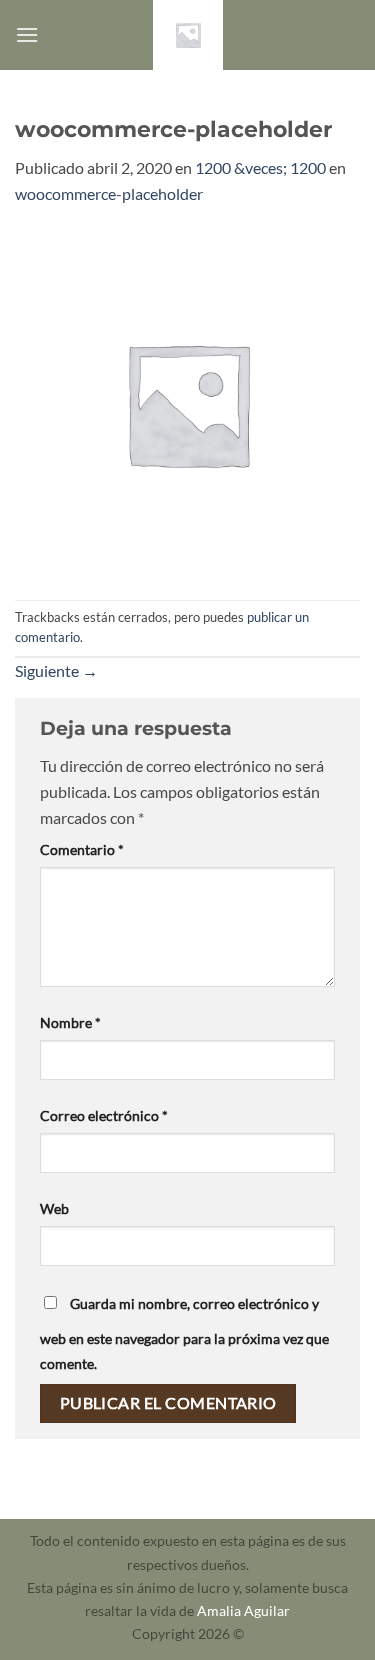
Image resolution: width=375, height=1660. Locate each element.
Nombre (70, 1022)
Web (54, 1208)
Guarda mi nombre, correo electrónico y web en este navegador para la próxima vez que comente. (184, 1334)
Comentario (82, 849)
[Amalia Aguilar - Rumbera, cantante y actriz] (188, 35)
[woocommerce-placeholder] (187, 400)
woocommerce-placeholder (109, 193)
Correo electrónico (104, 1115)
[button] (27, 34)
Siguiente (56, 670)
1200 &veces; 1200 (260, 167)
